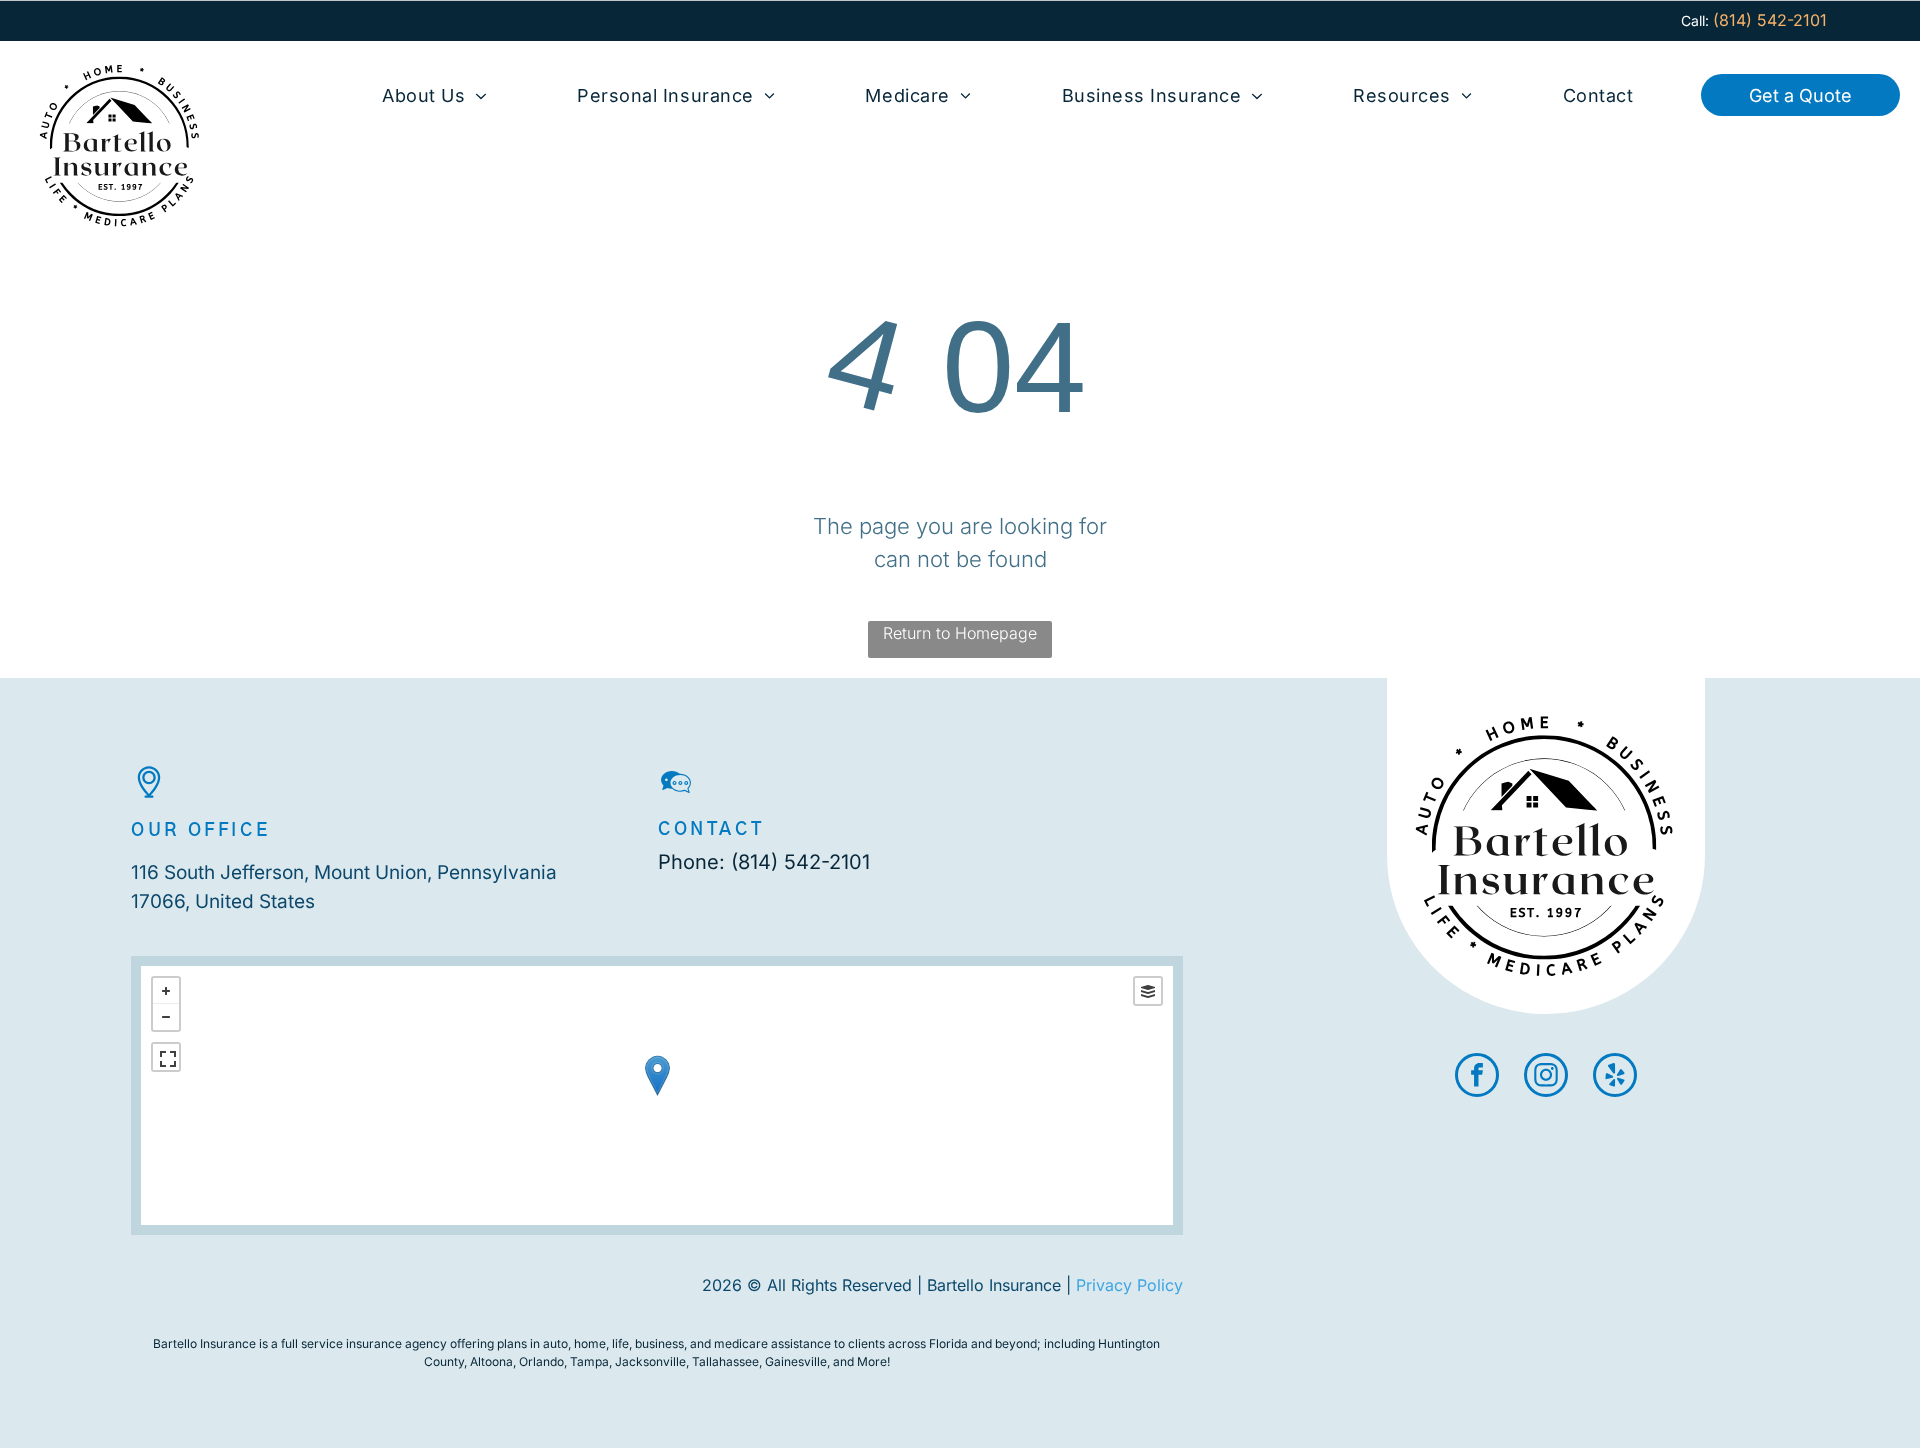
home (590, 1343)
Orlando (541, 1361)
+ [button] (166, 991)
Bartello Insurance (204, 1343)
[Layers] (1148, 991)
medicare (741, 1343)
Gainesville (796, 1361)
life (620, 1343)
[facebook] (1477, 1077)
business (659, 1343)
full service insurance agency (364, 1343)
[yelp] (1615, 1077)
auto (555, 1343)
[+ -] (656, 1095)
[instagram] (1546, 1077)
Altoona (491, 1361)
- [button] (166, 1017)
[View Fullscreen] (166, 1057)
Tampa (589, 1361)
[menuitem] (434, 95)
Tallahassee (725, 1361)
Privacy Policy (1129, 1285)
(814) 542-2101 (800, 862)
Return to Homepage (960, 633)
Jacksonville (650, 1361)
